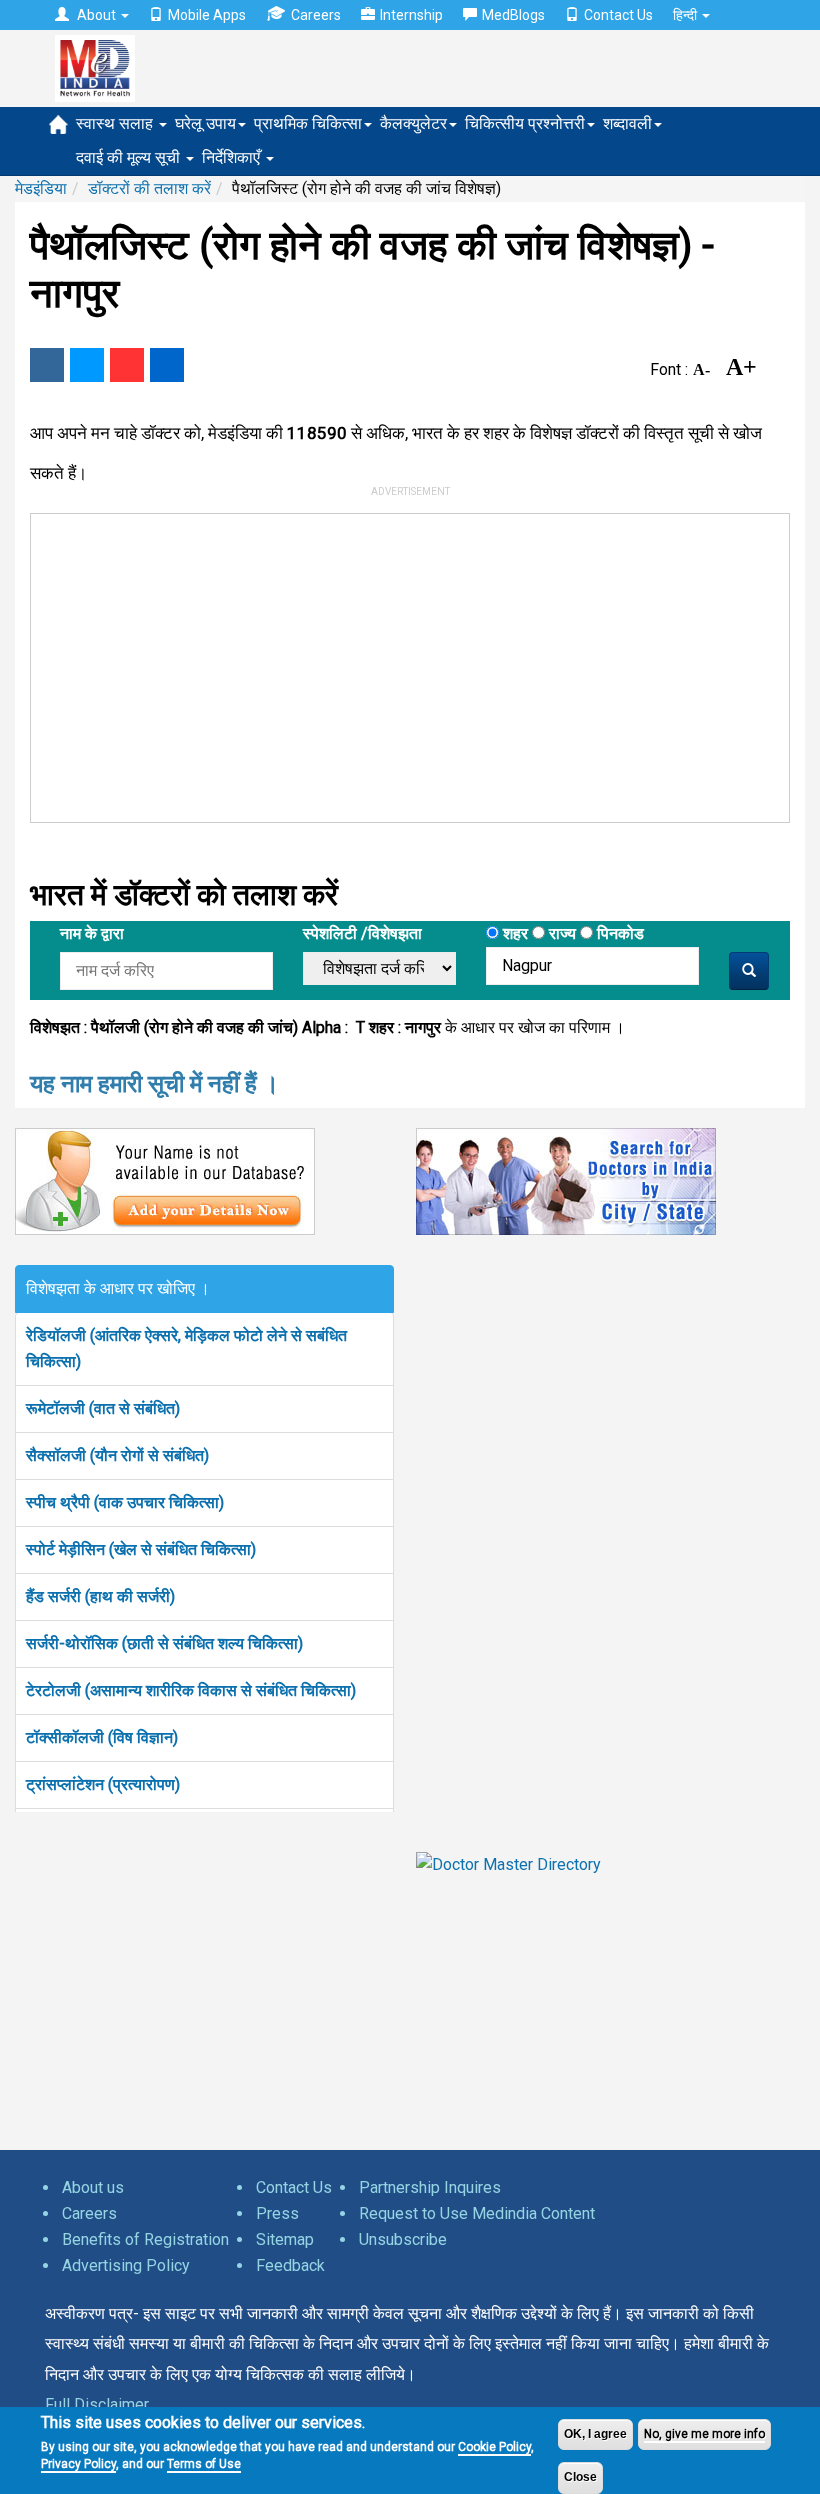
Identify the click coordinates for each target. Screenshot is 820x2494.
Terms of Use (204, 2464)
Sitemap (285, 2239)
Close (580, 2477)
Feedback (290, 2265)
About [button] (96, 15)
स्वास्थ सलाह (116, 123)
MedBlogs (513, 15)
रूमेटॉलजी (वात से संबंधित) (103, 1408)
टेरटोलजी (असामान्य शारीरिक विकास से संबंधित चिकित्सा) (191, 1690)
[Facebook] (47, 365)
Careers (316, 15)
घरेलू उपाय (205, 123)
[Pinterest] (127, 365)
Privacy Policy (78, 2464)
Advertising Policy (126, 2265)
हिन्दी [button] (686, 15)
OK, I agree (595, 2434)
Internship (411, 15)
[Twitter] (87, 365)
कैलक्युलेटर (413, 123)
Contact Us (618, 15)
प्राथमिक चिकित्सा (308, 123)
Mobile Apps (207, 15)
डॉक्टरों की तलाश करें (149, 188)
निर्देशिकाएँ (233, 157)
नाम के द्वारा (92, 933)
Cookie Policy (494, 2447)
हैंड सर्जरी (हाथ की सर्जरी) (100, 1596)
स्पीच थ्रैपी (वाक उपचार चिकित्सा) (125, 1502)
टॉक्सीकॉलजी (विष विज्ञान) (102, 1737)
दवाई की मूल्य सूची (130, 157)
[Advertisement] (396, 664)
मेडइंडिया (41, 188)
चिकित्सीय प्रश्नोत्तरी (525, 123)
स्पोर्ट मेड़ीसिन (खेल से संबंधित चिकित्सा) (141, 1549)
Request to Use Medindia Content (477, 2213)
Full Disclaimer (97, 2404)
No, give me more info (704, 2434)
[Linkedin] (167, 365)
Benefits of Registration (145, 2239)
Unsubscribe (403, 2239)
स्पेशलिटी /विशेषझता (362, 933)
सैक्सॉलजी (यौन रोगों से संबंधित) (117, 1455)
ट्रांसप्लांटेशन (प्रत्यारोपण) (103, 1784)
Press (277, 2213)
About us (93, 2187)
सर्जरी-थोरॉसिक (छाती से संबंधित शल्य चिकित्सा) (164, 1643)
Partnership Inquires (430, 2187)
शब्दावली (627, 123)
